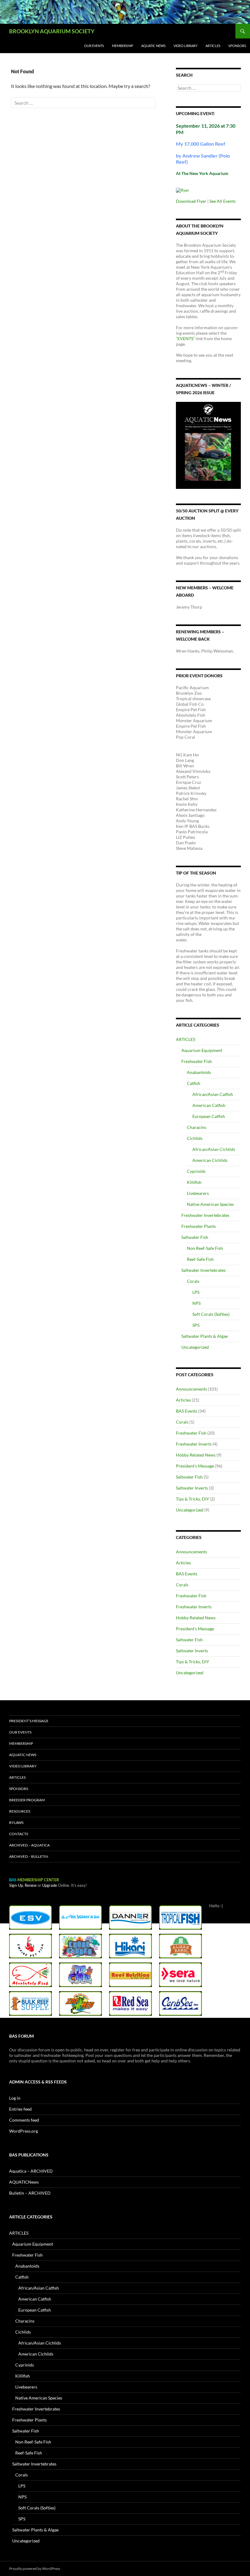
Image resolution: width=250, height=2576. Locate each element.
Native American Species (210, 1204)
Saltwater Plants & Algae (205, 1336)
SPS (196, 1325)
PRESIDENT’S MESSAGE (29, 1721)
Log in (15, 2098)
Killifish (194, 1182)
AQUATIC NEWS (153, 46)
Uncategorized (195, 1347)
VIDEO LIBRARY (186, 46)
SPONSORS (237, 46)
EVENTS (185, 338)
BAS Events (187, 1411)
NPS (196, 1303)
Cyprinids (196, 1171)
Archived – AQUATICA (29, 1845)
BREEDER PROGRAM (27, 1800)
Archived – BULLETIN (29, 1856)
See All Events (223, 201)
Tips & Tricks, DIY (193, 1499)
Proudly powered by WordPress (35, 2569)
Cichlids (195, 1138)
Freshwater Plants (199, 1226)
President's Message (195, 1466)
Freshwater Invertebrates (205, 1215)
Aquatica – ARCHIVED (31, 2171)
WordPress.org (23, 2131)
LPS (196, 1292)
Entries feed (20, 2109)
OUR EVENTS (94, 46)
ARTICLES (213, 46)
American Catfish (209, 1105)
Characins (196, 1127)
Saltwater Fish (195, 1237)
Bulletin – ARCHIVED (30, 2193)
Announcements (191, 1389)
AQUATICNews (24, 2182)
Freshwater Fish (197, 1061)
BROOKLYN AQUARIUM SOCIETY (52, 31)
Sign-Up (16, 1885)
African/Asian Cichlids (214, 1149)
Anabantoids (199, 1072)
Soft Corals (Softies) (211, 1314)
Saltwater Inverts (192, 1488)
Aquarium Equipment (202, 1050)
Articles (183, 1400)
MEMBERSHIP (123, 46)
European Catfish (209, 1116)
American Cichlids (210, 1160)
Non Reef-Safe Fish (205, 1248)
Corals (193, 1281)
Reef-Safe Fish (200, 1259)
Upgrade (50, 1885)
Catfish (194, 1083)
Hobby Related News (196, 1455)
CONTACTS (19, 1834)
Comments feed (24, 2120)
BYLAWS (16, 1823)
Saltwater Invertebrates (204, 1270)
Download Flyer (191, 201)
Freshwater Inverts (194, 1444)
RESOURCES (20, 1811)
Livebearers (198, 1193)
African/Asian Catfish (213, 1094)
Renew (31, 1885)
